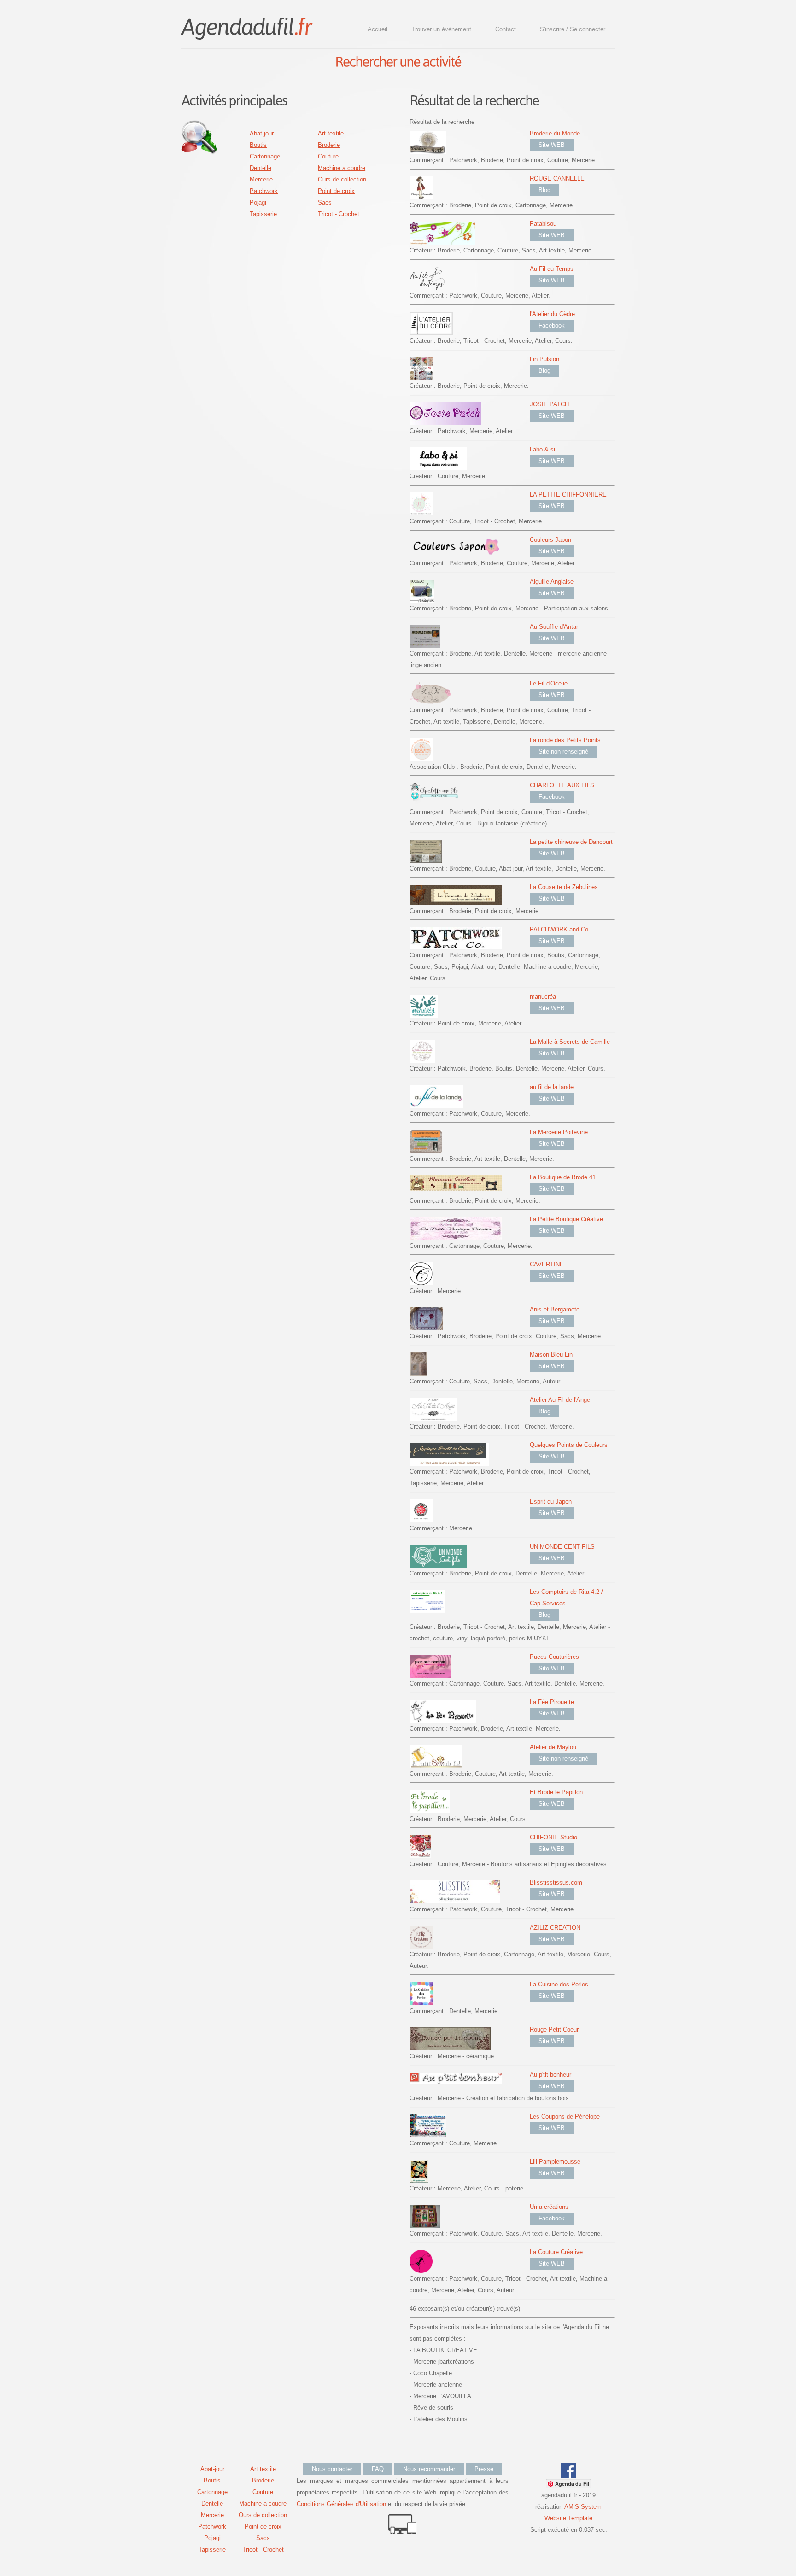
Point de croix (336, 191)
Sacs (325, 202)
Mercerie (261, 179)
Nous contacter (332, 2469)
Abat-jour (262, 133)
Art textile (331, 133)
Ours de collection (342, 179)
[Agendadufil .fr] (246, 26)
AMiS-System (583, 2507)
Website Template (568, 2518)
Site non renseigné (563, 752)
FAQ (378, 2469)
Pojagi (258, 202)
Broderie (329, 145)
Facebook (552, 325)
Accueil (378, 29)
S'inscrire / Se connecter (573, 29)
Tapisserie (263, 214)
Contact (506, 29)
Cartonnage (265, 156)
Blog (544, 190)
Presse (484, 2469)
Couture (328, 156)
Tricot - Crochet (339, 214)
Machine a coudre (342, 168)
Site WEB (552, 145)
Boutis (258, 145)
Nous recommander (429, 2469)
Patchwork (264, 191)
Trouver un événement (441, 29)
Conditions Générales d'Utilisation (341, 2504)
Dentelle (260, 168)
